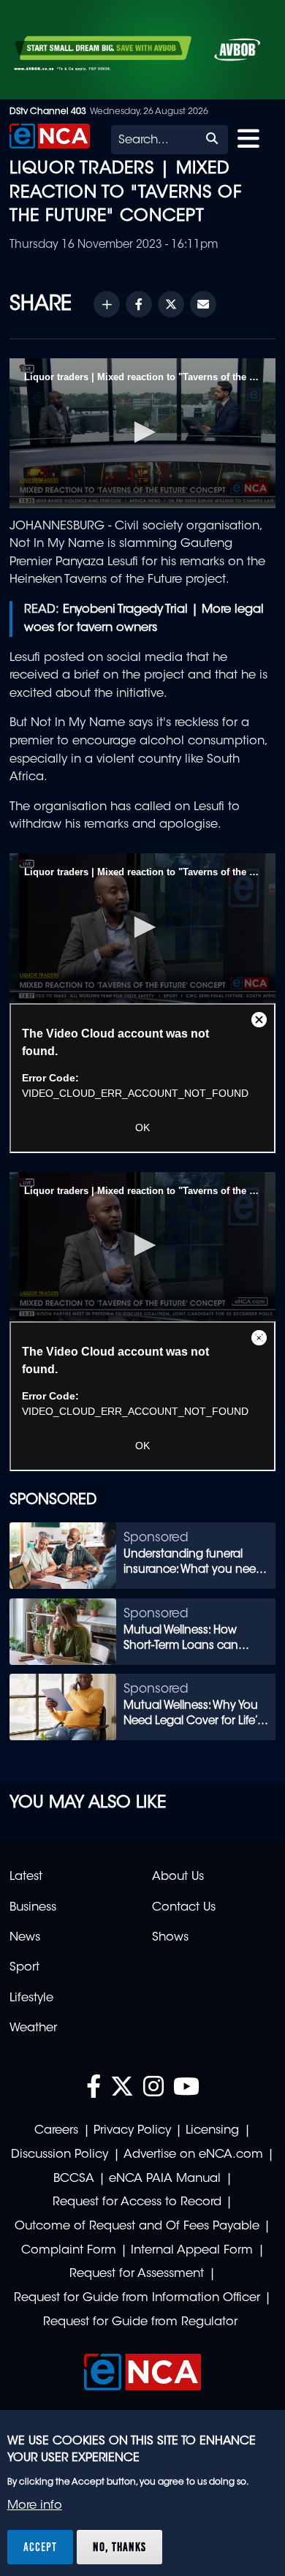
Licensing (212, 2131)
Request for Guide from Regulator (140, 2322)
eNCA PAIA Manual (165, 2179)
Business (33, 1908)
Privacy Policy (132, 2131)
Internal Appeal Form (192, 2251)
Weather (33, 2028)
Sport (24, 1968)
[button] (142, 432)
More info (35, 2506)
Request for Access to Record (137, 2202)
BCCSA (74, 2179)
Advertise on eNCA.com (193, 2155)
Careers (56, 2131)
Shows (170, 1938)
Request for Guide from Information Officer (137, 2298)
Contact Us (184, 1908)
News (25, 1938)
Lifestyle (31, 1998)
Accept (40, 2547)
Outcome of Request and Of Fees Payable (137, 2226)
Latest (26, 1877)
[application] (142, 433)
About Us (178, 1877)
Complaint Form (69, 2251)
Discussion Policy (60, 2155)
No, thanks (119, 2547)
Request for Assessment (137, 2274)
